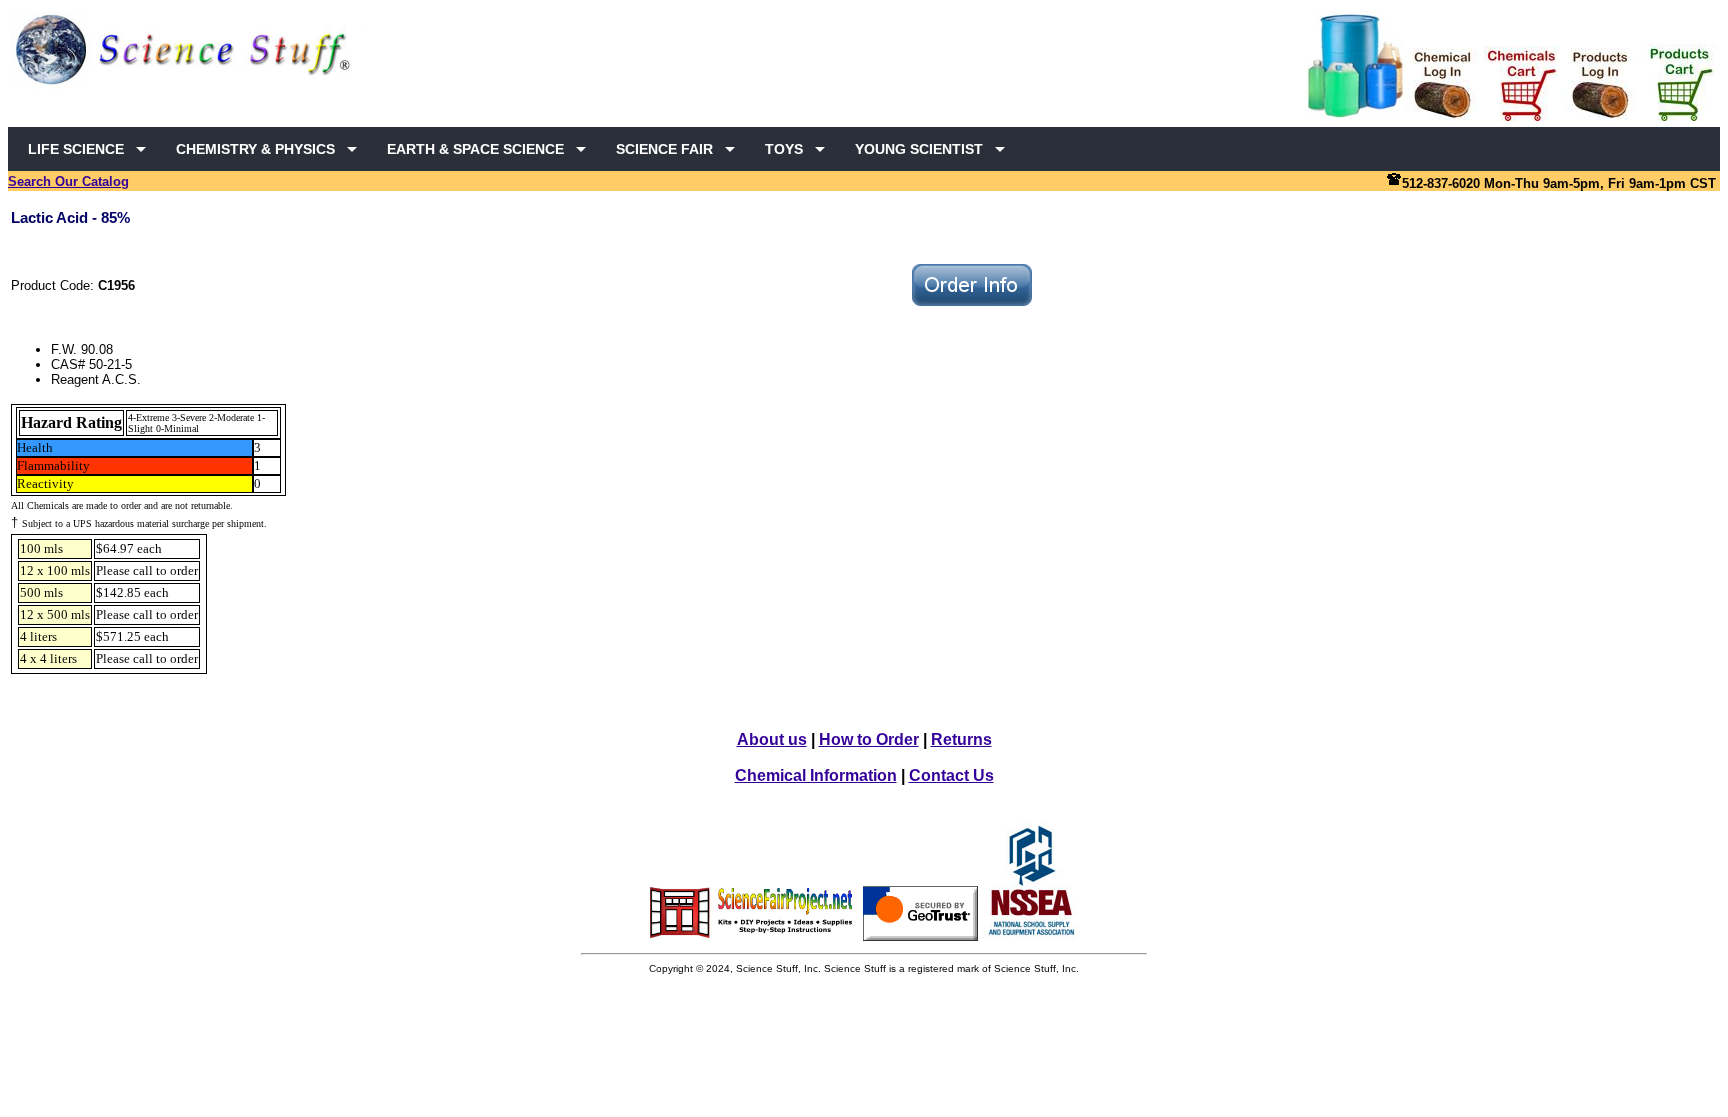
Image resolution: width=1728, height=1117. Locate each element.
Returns (961, 739)
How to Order (869, 739)
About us (772, 739)
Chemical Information (816, 775)
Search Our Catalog (68, 181)
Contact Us (951, 775)
